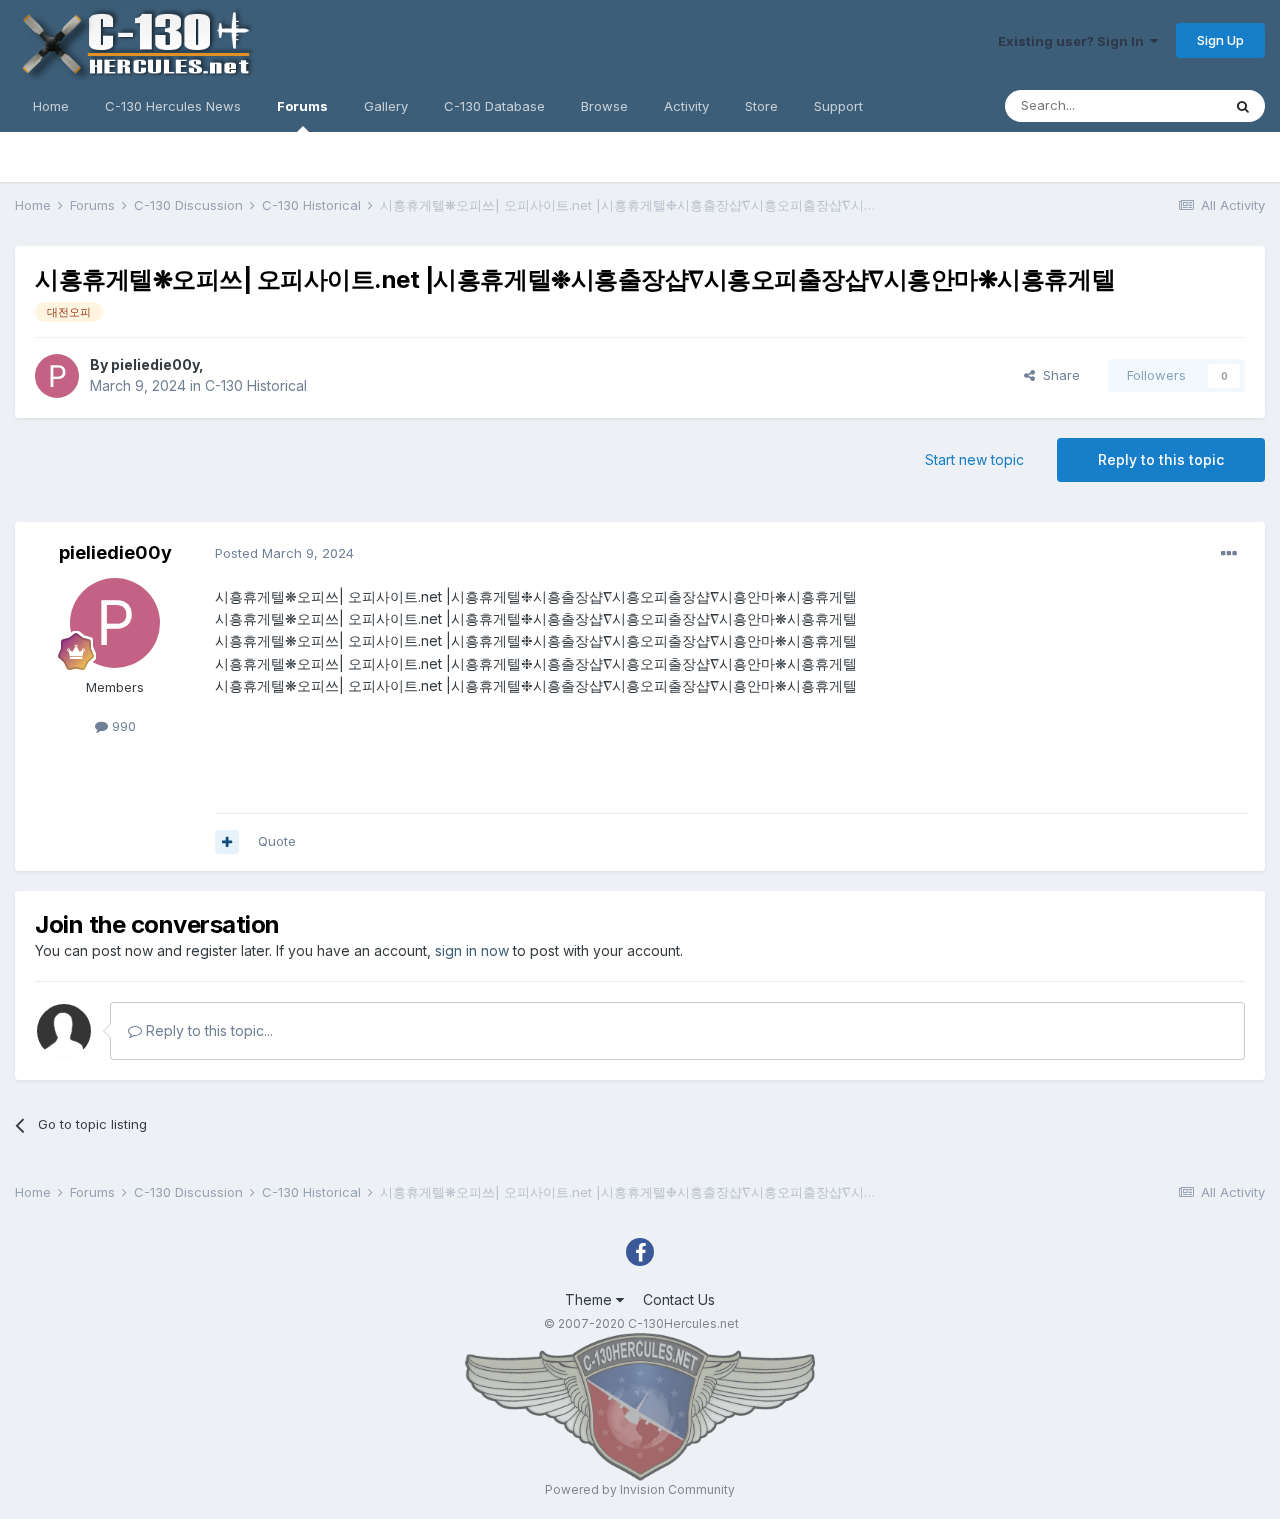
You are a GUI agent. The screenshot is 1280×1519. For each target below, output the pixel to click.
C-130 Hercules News (173, 106)
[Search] (1243, 106)
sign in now (472, 950)
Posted (284, 553)
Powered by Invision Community (640, 1489)
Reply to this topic (1161, 459)
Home (51, 106)
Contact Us (679, 1299)
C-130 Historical (256, 385)
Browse (604, 106)
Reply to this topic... (207, 1030)
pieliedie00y (155, 364)
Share (1057, 375)
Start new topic (974, 459)
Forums (302, 106)
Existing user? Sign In (1074, 41)
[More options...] (1229, 554)
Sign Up (1220, 40)
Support (838, 106)
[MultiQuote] (227, 842)
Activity (686, 106)
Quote (277, 841)
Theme (590, 1299)
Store (761, 106)
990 (122, 726)
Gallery (386, 106)
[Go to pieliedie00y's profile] (57, 376)
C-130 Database (494, 106)
